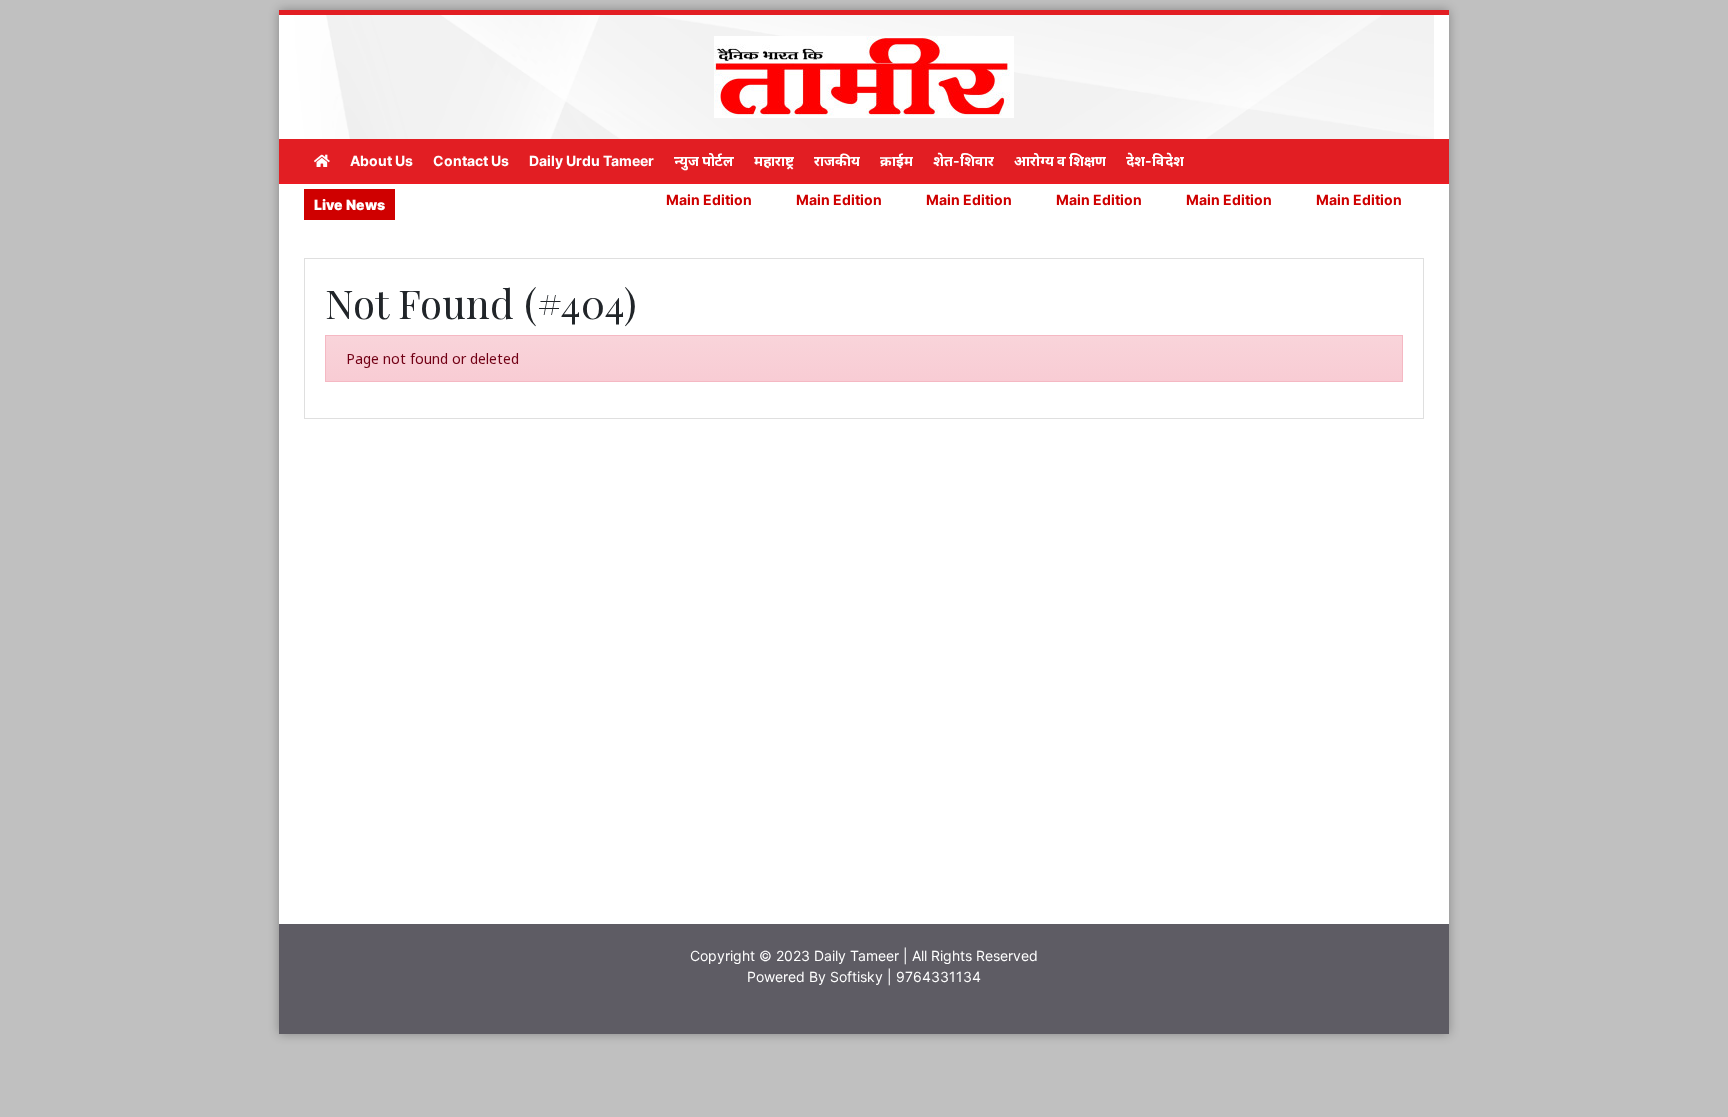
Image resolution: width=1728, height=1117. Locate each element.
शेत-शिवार (963, 160)
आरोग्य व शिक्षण (1060, 160)
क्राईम (896, 160)
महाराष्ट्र (774, 160)
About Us (381, 160)
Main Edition (678, 199)
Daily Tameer (856, 955)
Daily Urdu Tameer (591, 160)
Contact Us (471, 160)
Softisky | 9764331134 (905, 976)
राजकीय (837, 160)
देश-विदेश (1155, 160)
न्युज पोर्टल (704, 160)
